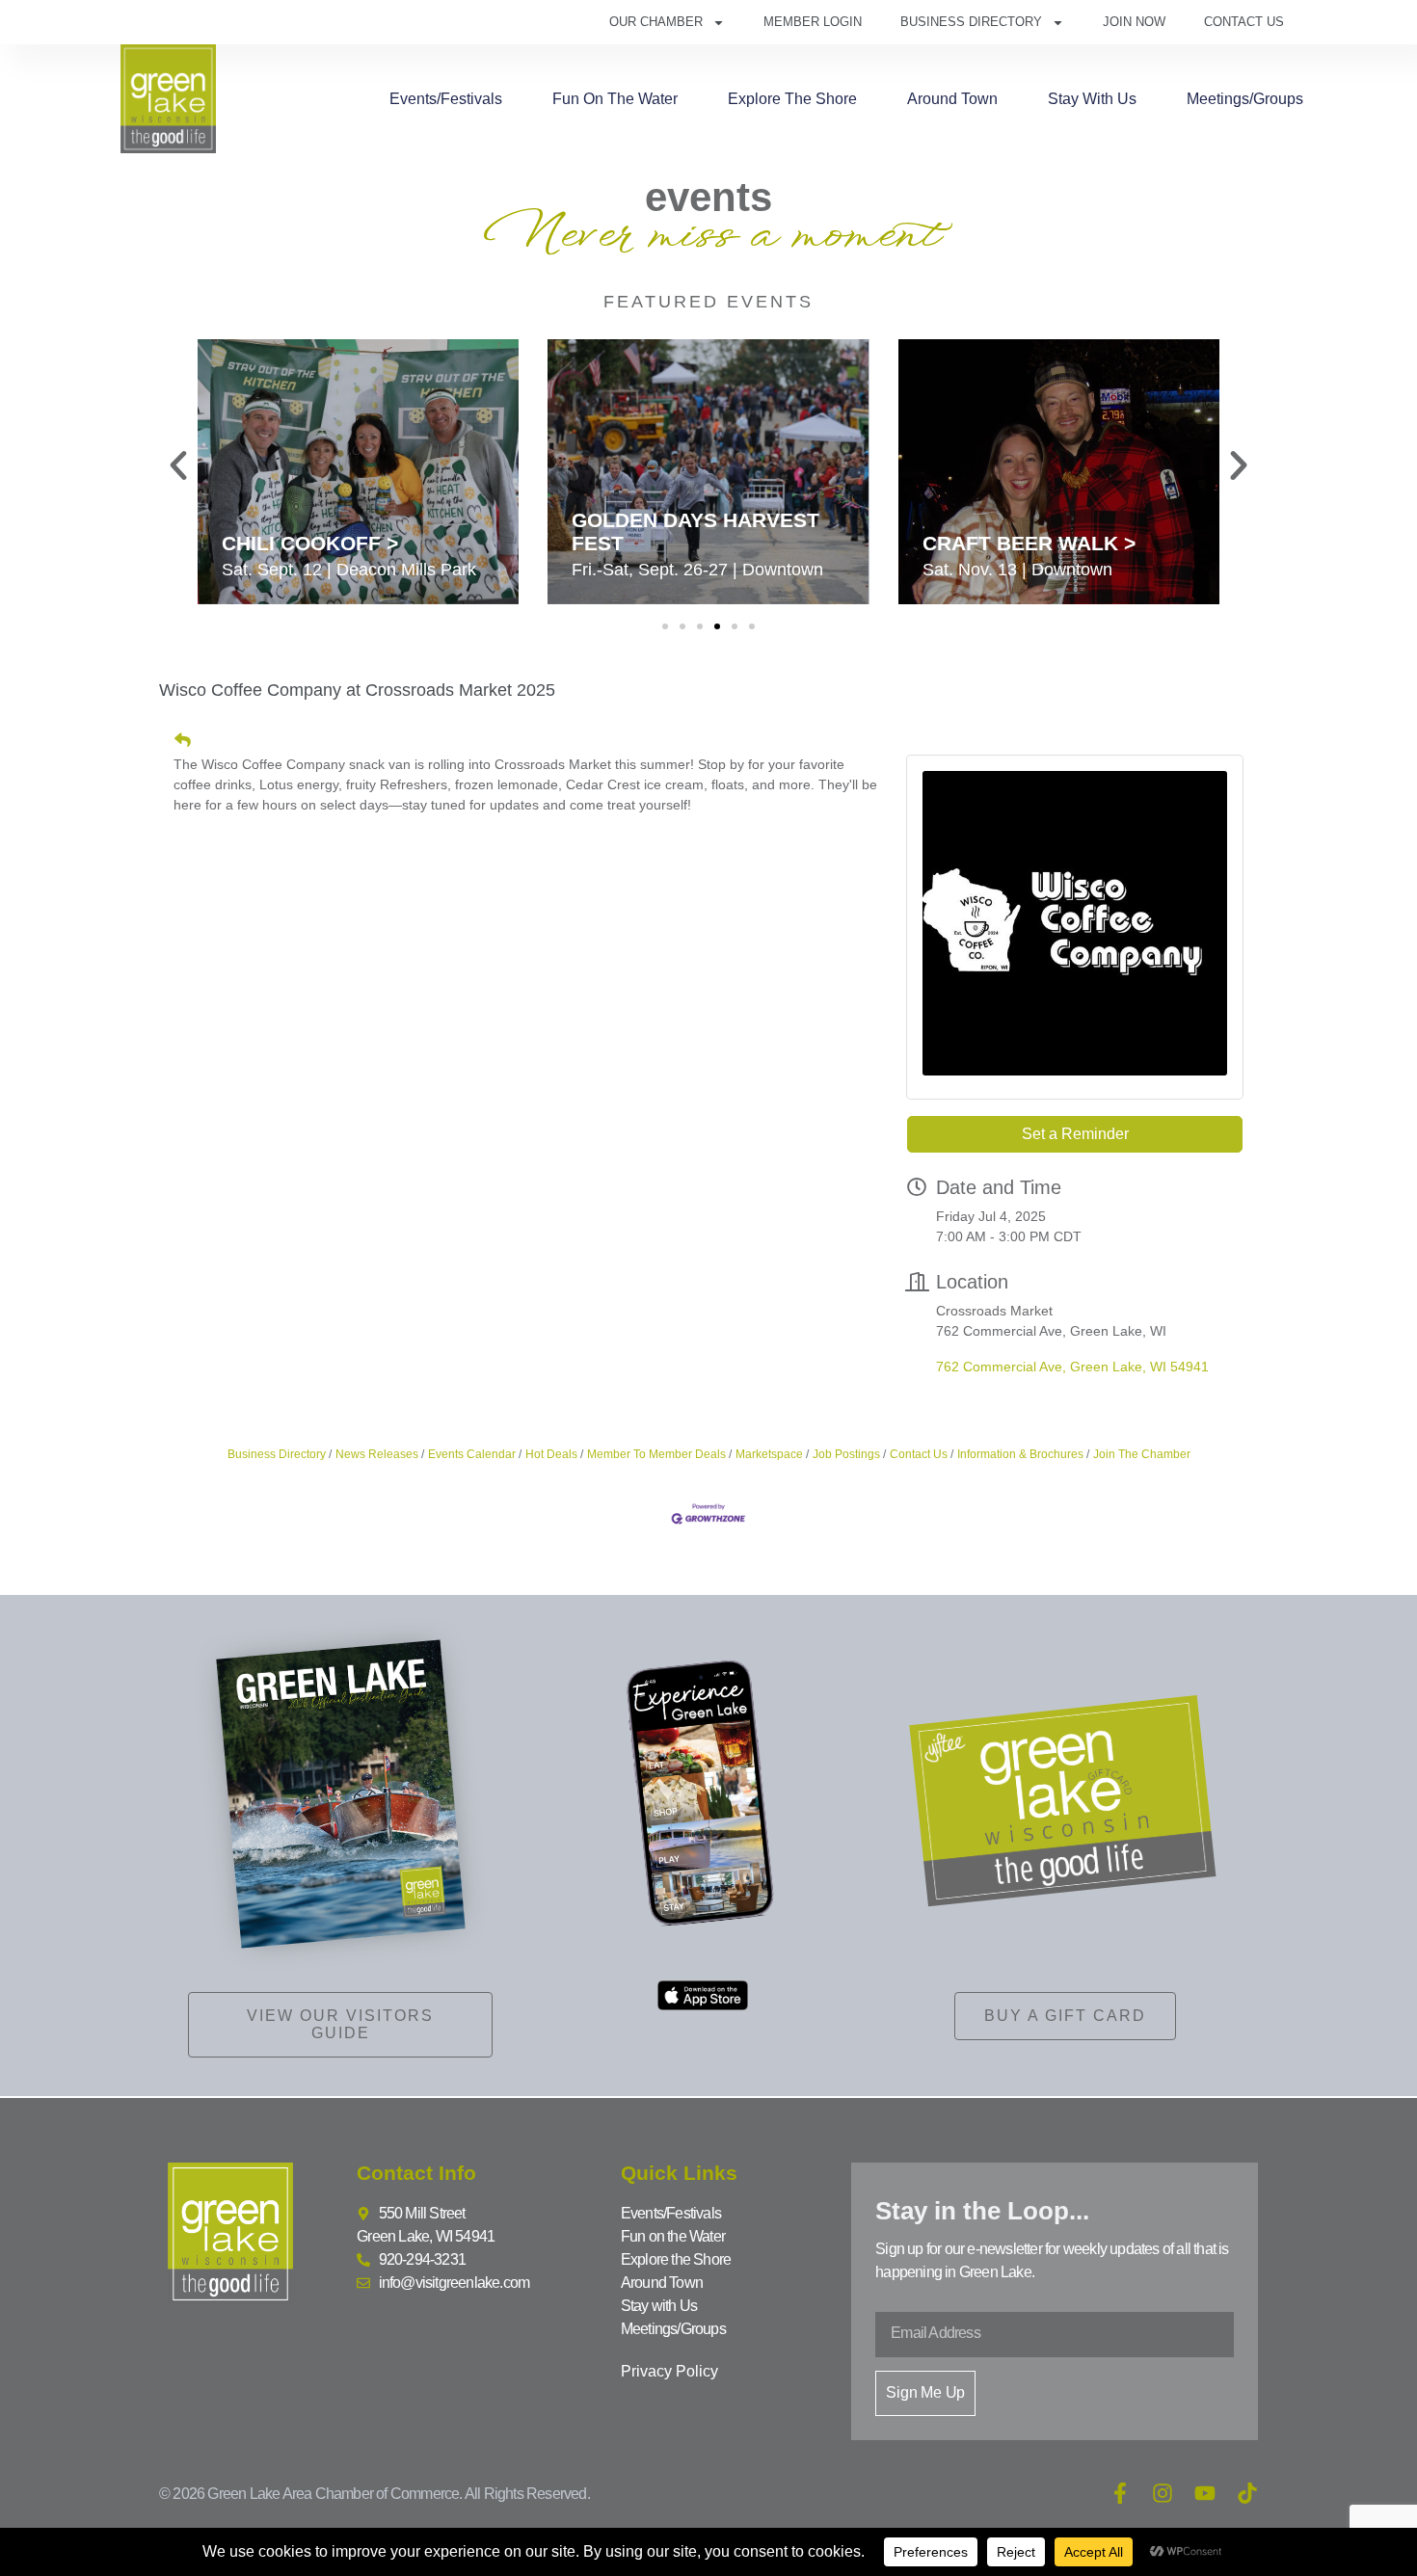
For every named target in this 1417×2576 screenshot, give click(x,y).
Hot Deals (551, 1454)
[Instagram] (1163, 2493)
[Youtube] (1205, 2493)
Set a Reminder (1075, 1134)
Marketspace (769, 1454)
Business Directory (971, 22)
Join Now (1134, 22)
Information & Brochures (1020, 1454)
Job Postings (846, 1454)
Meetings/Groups (1245, 99)
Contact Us (1244, 22)
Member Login (813, 22)
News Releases (377, 1454)
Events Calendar (472, 1454)
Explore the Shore (792, 99)
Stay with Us (1092, 99)
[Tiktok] (1247, 2493)
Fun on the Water (615, 99)
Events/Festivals (446, 99)
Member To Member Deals (656, 1454)
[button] (178, 465)
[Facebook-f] (1120, 2493)
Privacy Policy (669, 2371)
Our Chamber (656, 22)
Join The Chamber (1142, 1454)
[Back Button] (183, 741)
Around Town (952, 99)
